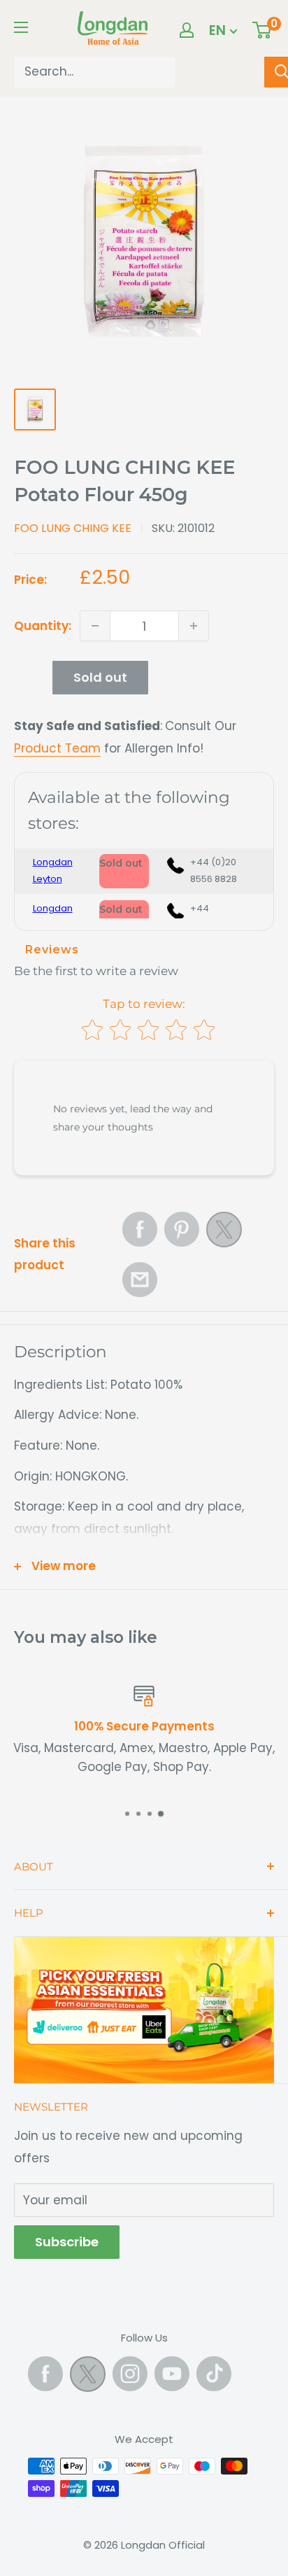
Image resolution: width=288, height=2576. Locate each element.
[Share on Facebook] (140, 1229)
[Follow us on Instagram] (130, 2374)
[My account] (187, 30)
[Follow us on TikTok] (214, 2374)
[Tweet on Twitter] (224, 1233)
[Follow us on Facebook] (45, 2374)
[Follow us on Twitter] (88, 2377)
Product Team (57, 748)
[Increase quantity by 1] (194, 626)
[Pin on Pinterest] (182, 1229)
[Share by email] (140, 1280)
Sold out (100, 677)
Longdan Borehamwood (59, 917)
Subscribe (67, 2242)
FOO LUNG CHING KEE (73, 528)
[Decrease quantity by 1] (95, 626)
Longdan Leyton (53, 870)
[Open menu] (21, 27)
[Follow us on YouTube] (172, 2374)
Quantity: (43, 626)
